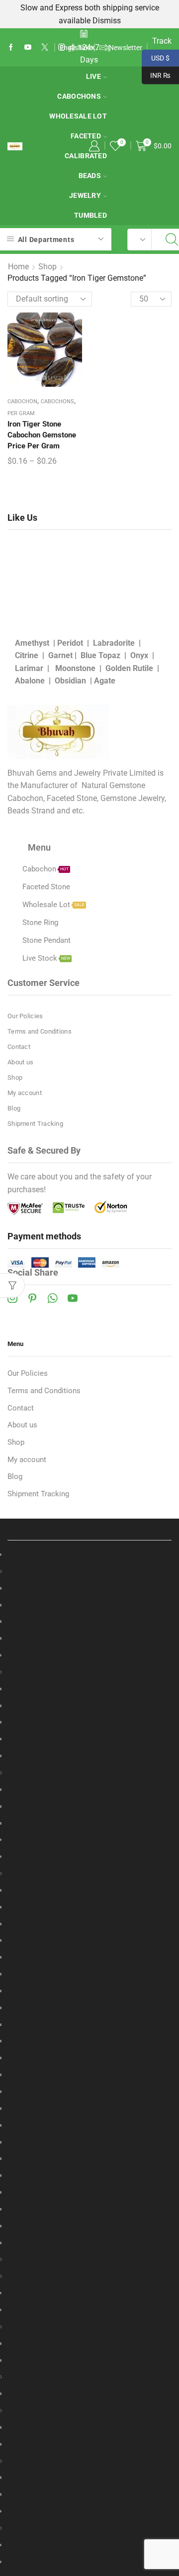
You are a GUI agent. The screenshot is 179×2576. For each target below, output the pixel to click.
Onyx (139, 655)
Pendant (90, 2411)
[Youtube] (28, 48)
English (71, 48)
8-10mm (90, 1638)
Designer (89, 2478)
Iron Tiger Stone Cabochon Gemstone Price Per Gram (42, 435)
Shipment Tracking (35, 1124)
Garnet (60, 655)
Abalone (30, 681)
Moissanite (89, 2276)
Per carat (90, 1890)
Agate (105, 681)
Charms (90, 2377)
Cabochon (22, 401)
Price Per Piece (89, 2075)
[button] (107, 48)
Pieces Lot (90, 1739)
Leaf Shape (90, 1807)
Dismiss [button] (107, 21)
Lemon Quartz (89, 1991)
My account (25, 1093)
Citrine (27, 655)
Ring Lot (90, 2494)
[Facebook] (11, 48)
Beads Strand (90, 1571)
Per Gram (21, 413)
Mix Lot (90, 2259)
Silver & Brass (90, 2361)
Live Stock (90, 2528)
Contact (19, 1047)
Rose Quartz (89, 2041)
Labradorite (114, 643)
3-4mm (89, 1605)
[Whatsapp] (52, 1298)
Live (93, 76)
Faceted (89, 1588)
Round (89, 1622)
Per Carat (90, 1689)
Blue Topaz (100, 655)
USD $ (156, 57)
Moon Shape (89, 1823)
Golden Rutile (129, 668)
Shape (90, 1773)
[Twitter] (45, 48)
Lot (90, 2427)
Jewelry (85, 195)
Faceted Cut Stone (90, 1873)
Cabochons (79, 96)
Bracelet (90, 2327)
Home (18, 267)
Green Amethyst (89, 2159)
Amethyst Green (89, 1924)
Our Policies (25, 1016)
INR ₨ (156, 74)
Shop (47, 267)
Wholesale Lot (78, 116)
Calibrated (86, 156)
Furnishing (90, 2293)
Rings (89, 2461)
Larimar (29, 668)
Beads (90, 176)
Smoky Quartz (89, 2058)
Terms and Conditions (40, 1031)
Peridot (70, 643)
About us (20, 1062)
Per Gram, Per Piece (89, 2444)
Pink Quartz (89, 2025)
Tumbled (90, 215)
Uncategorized (90, 2562)
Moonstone (75, 668)
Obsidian (70, 681)
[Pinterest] (32, 1298)
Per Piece (90, 1722)
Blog (14, 1108)
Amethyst (32, 643)
